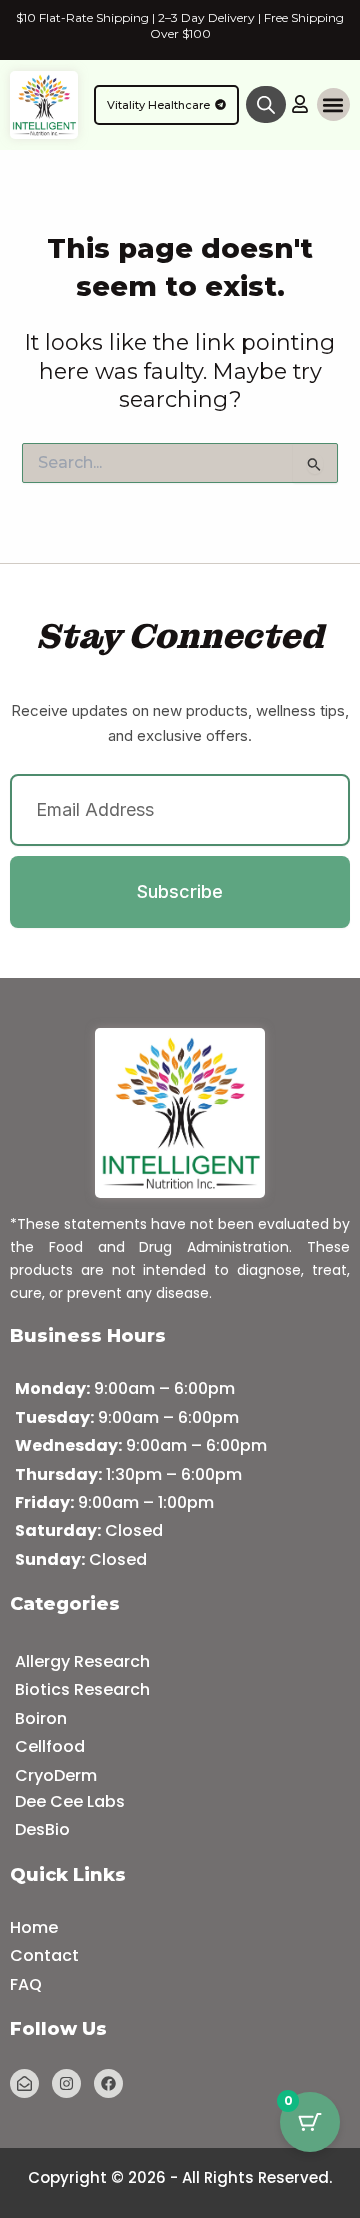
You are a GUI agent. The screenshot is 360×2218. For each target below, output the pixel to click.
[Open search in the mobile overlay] (266, 105)
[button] (333, 104)
